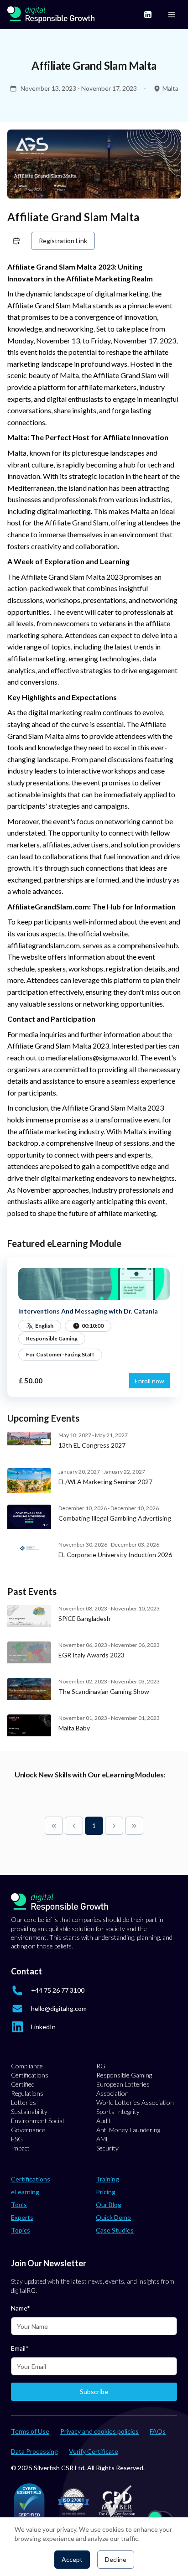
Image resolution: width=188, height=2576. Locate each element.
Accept (72, 2559)
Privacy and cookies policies (99, 2431)
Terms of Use (30, 2431)
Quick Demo (113, 2217)
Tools (19, 2205)
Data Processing (34, 2451)
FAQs (158, 2431)
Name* (21, 2308)
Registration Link (63, 241)
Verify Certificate (94, 2451)
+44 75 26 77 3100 (58, 1990)
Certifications (31, 2179)
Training (107, 2179)
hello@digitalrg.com (59, 2008)
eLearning (25, 2192)
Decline (116, 2559)
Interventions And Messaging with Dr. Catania (88, 1311)
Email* (20, 2348)
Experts (22, 2217)
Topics (21, 2230)
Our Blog (109, 2205)
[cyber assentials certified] (29, 2502)
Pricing (106, 2192)
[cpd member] (117, 2502)
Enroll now (149, 1381)
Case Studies (115, 2230)
